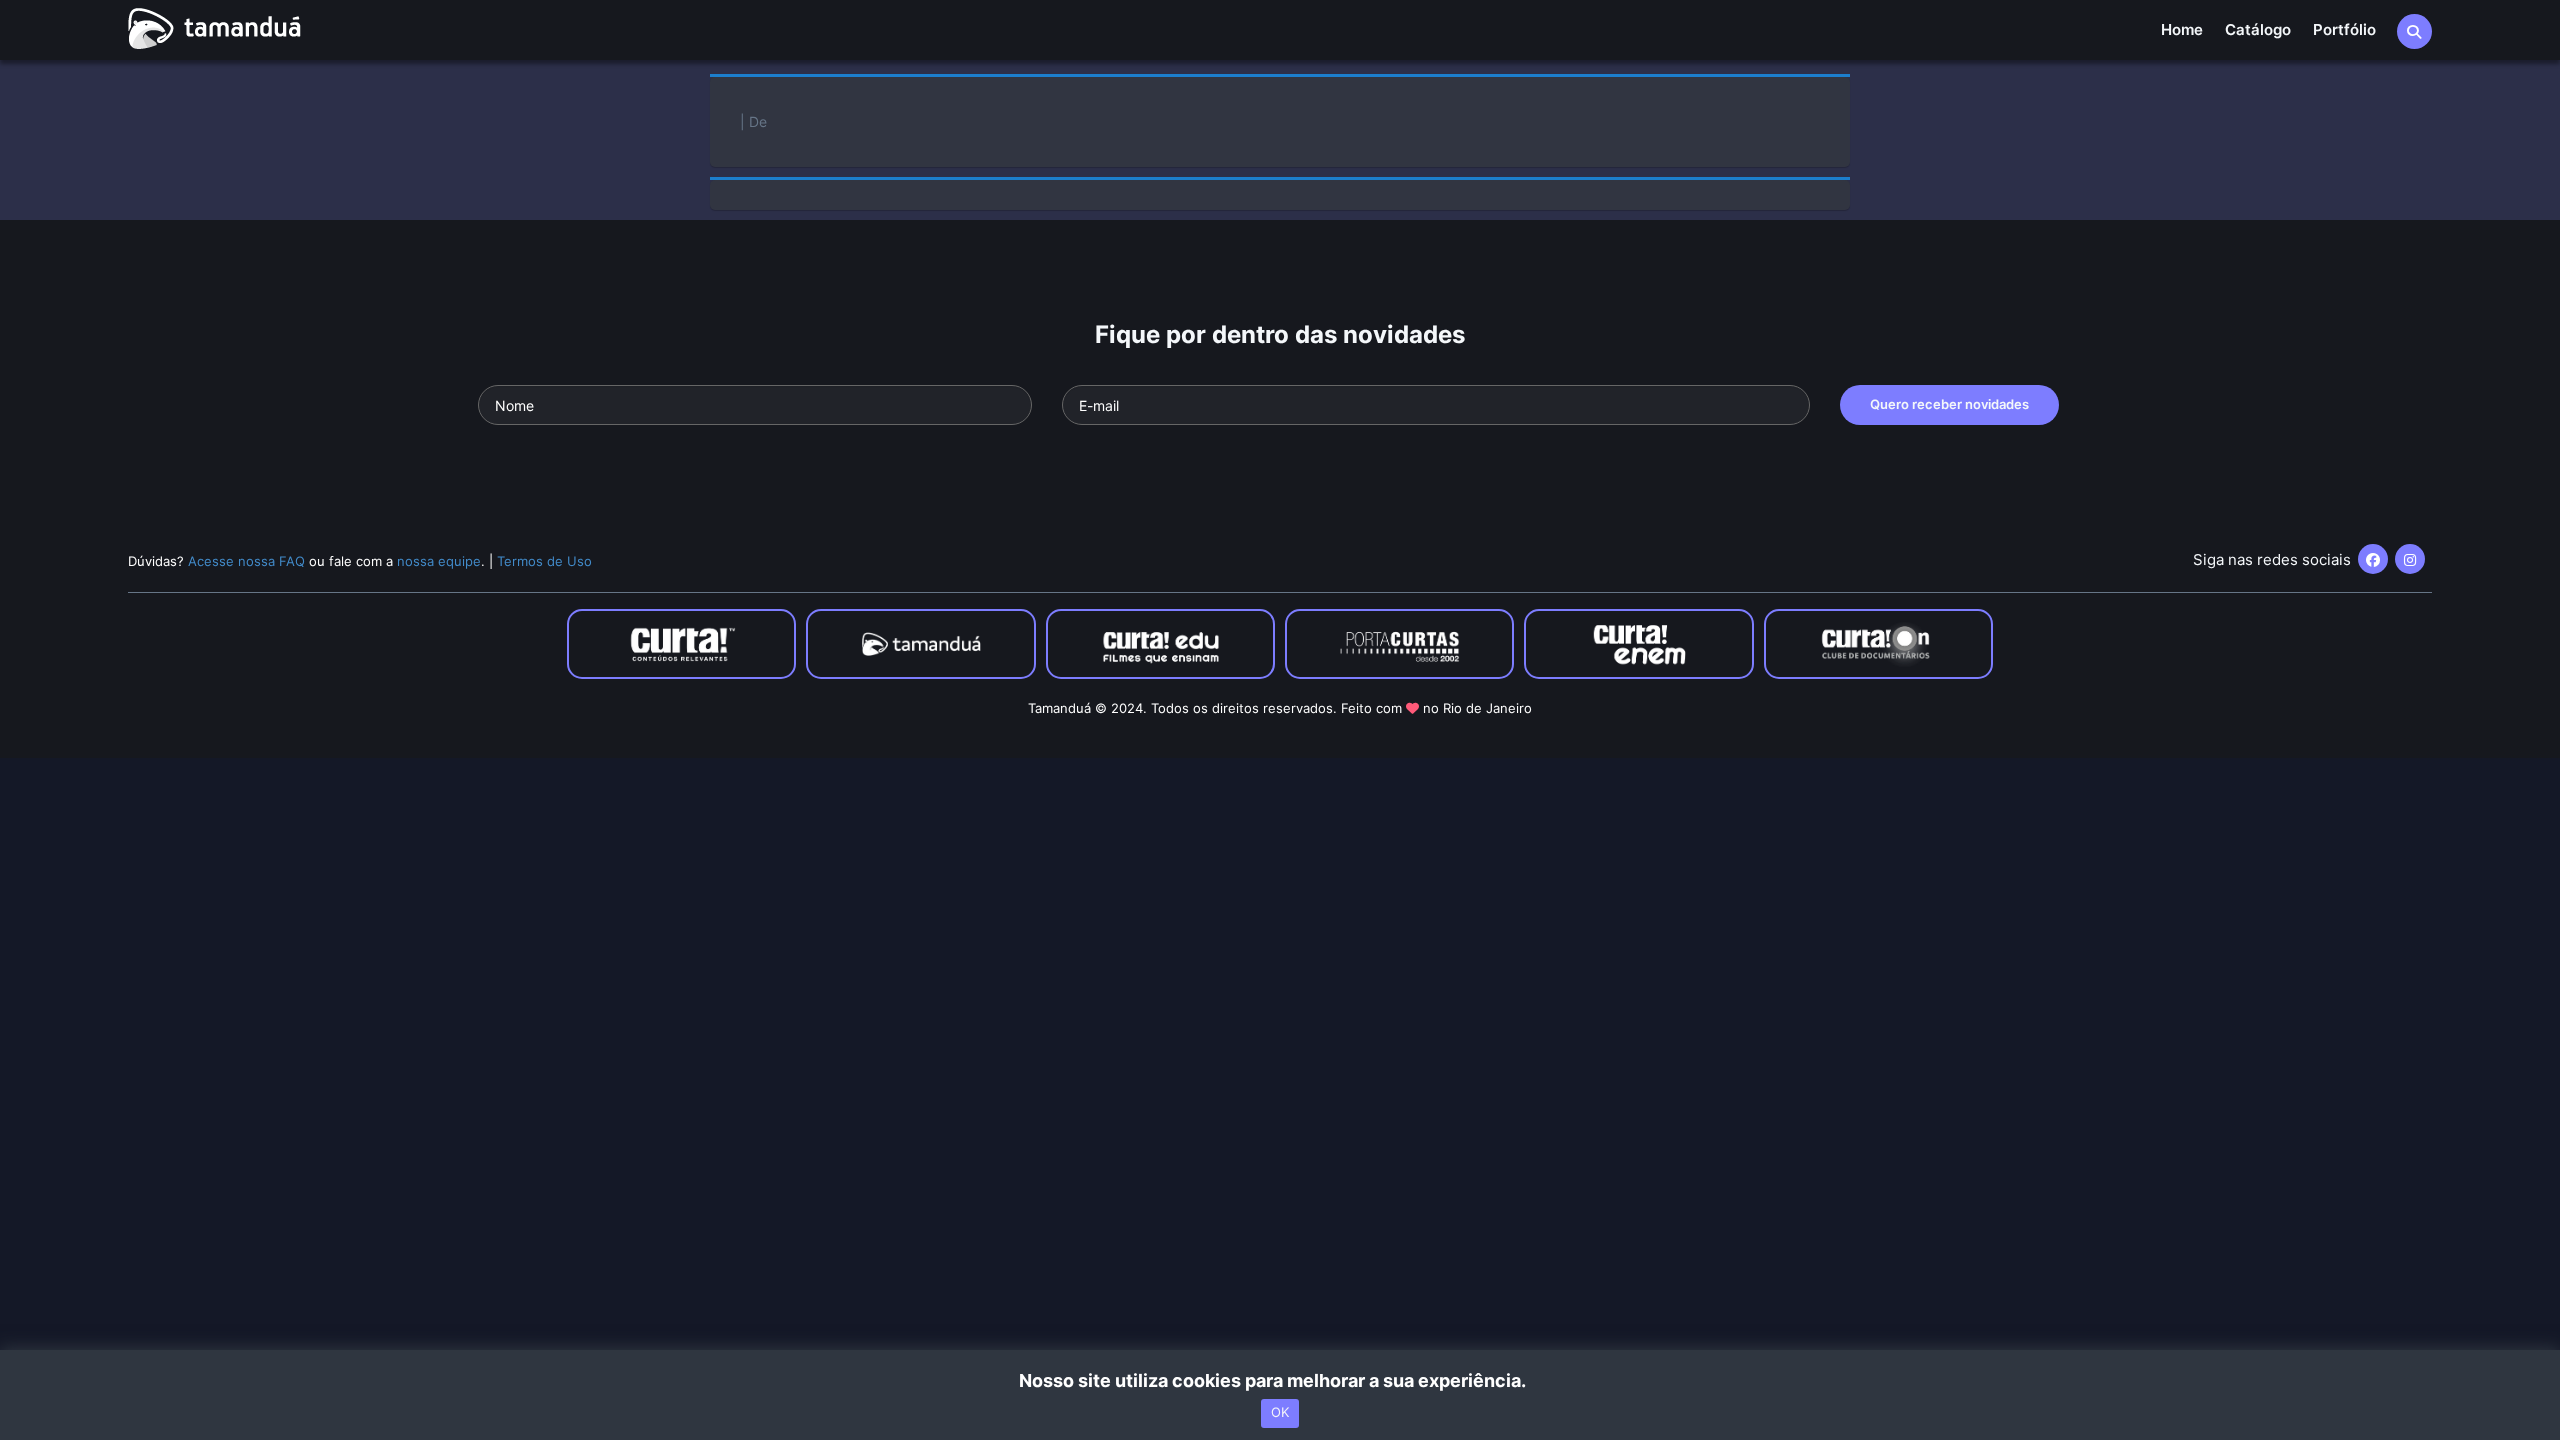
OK (1280, 1413)
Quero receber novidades (1949, 404)
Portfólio (2344, 29)
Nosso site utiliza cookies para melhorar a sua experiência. (1280, 1380)
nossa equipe (439, 561)
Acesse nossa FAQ (246, 561)
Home (2182, 29)
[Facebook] (2373, 559)
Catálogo (2258, 29)
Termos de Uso (544, 561)
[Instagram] (2410, 559)
